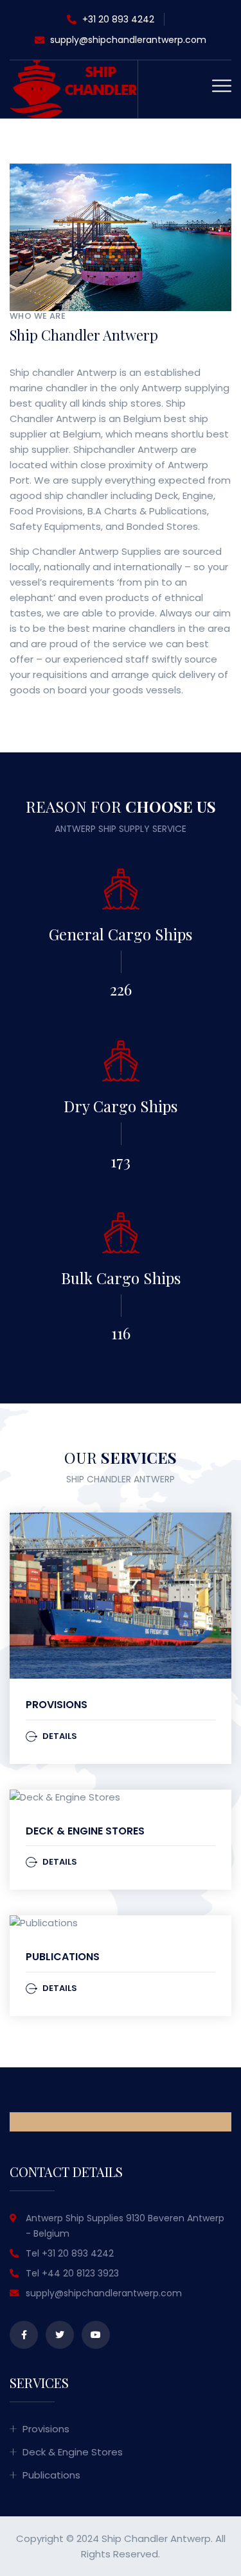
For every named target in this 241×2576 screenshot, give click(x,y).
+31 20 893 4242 (117, 19)
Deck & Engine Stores (85, 1831)
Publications (63, 1957)
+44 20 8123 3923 (80, 2273)
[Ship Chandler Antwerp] (74, 88)
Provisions (57, 1705)
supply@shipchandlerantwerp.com (128, 40)
